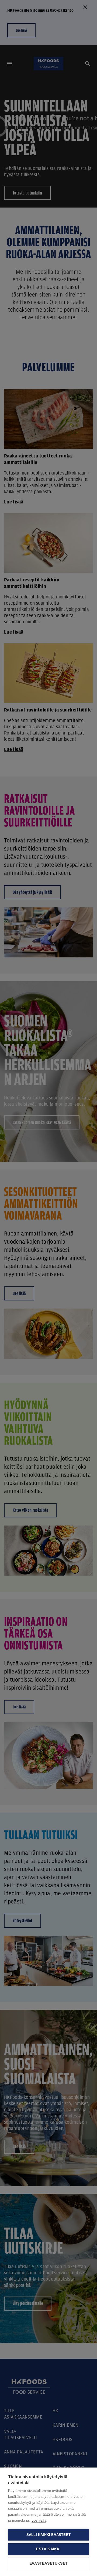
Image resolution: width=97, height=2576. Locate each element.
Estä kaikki (48, 2549)
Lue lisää (39, 2520)
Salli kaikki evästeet (48, 2535)
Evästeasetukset (48, 2563)
